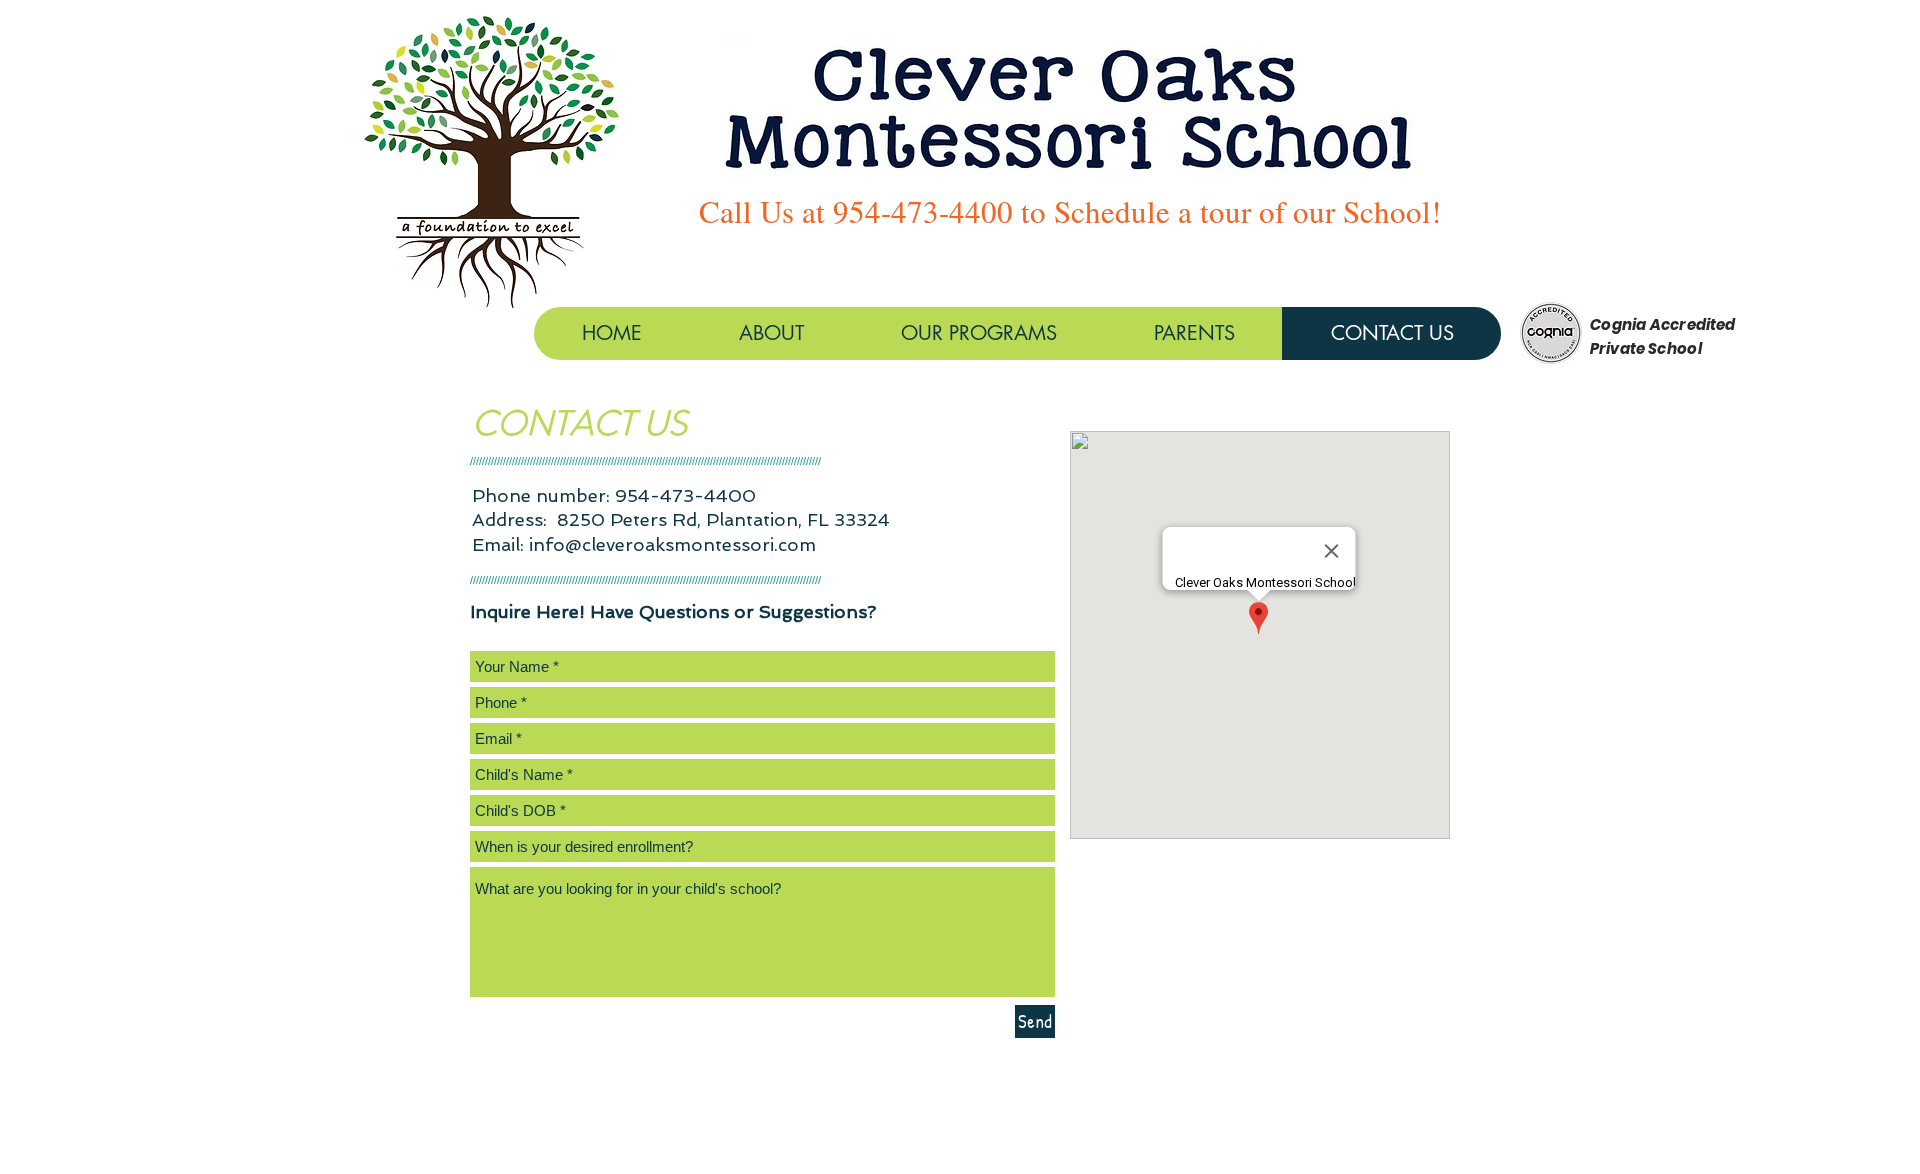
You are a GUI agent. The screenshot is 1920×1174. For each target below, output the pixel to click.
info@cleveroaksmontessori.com (672, 544)
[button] (978, 333)
